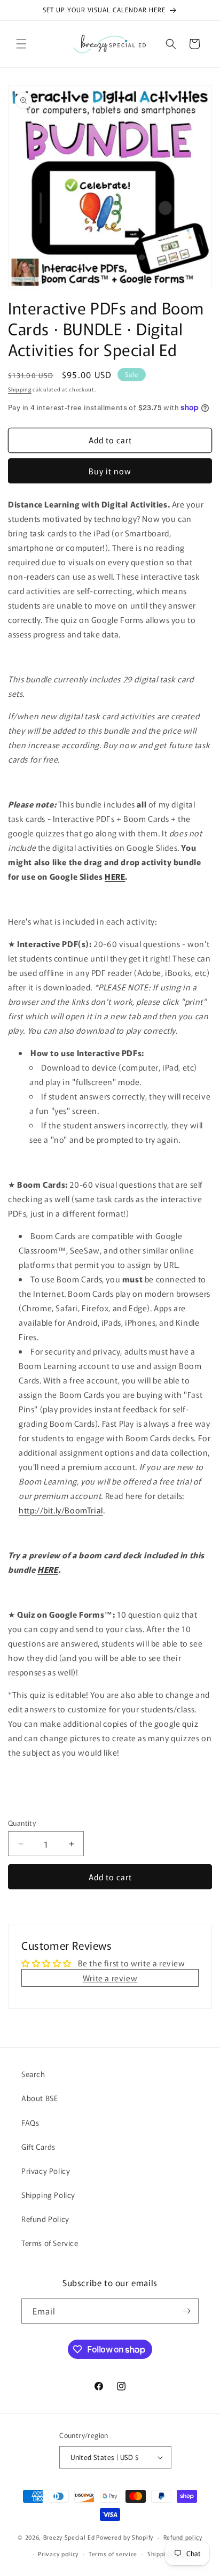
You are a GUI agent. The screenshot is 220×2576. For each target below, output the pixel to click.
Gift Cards (38, 2147)
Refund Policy (45, 2219)
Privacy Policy (46, 2171)
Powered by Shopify (125, 2537)
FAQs (30, 2123)
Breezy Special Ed (69, 2537)
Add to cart (110, 1877)
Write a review (110, 1978)
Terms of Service (50, 2243)
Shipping (20, 389)
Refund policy (183, 2537)
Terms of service (113, 2554)
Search (33, 2074)
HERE (115, 876)
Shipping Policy (48, 2195)
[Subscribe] (186, 2311)
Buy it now (110, 471)
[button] (21, 44)
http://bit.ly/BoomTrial (61, 1510)
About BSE (40, 2098)
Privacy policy (58, 2554)
